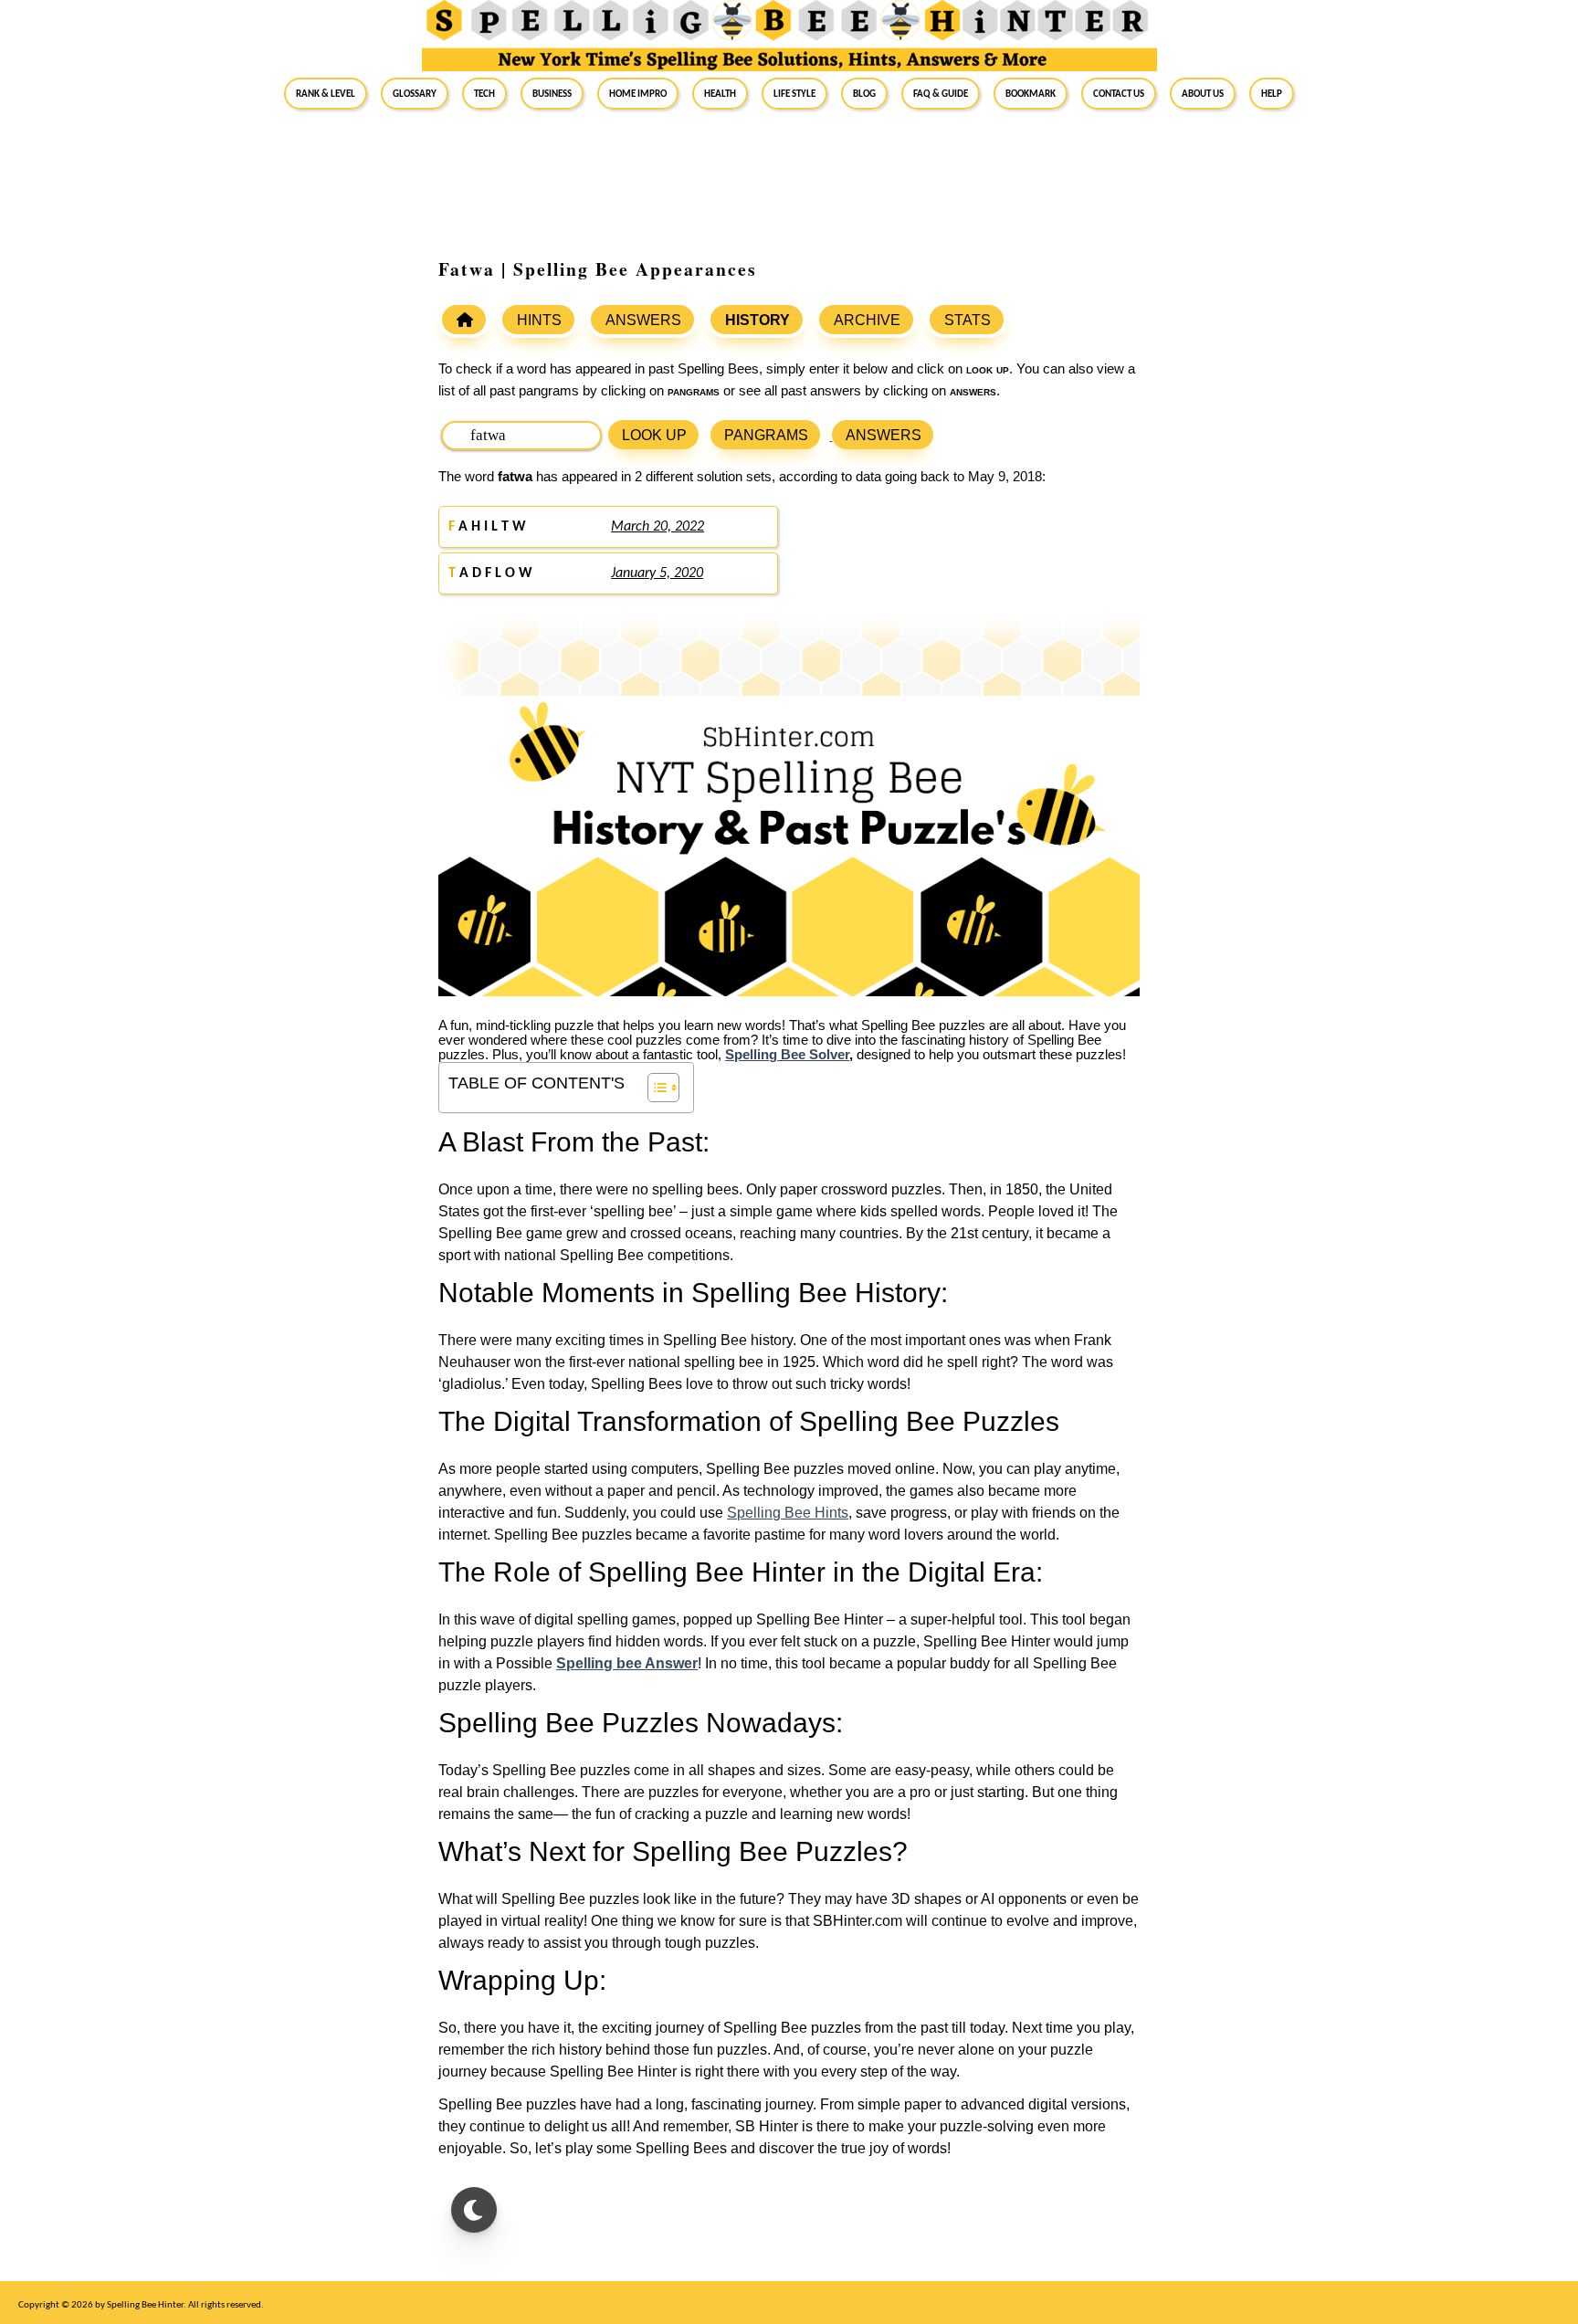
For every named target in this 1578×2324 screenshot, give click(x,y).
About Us (1203, 93)
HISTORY (757, 320)
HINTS (539, 320)
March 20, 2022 (657, 527)
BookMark (1031, 93)
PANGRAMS (766, 435)
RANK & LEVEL (326, 93)
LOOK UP (654, 435)
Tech (484, 93)
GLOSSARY (415, 93)
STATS (968, 320)
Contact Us (1119, 93)
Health (720, 93)
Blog (864, 93)
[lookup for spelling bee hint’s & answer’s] (464, 320)
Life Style (794, 93)
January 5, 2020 (657, 573)
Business (552, 93)
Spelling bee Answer (627, 1663)
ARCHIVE (867, 320)
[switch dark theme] (474, 2210)
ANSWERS (643, 320)
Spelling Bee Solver (787, 1055)
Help (1272, 93)
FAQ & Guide (941, 93)
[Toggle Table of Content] (654, 1088)
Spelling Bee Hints (788, 1513)
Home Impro (638, 93)
